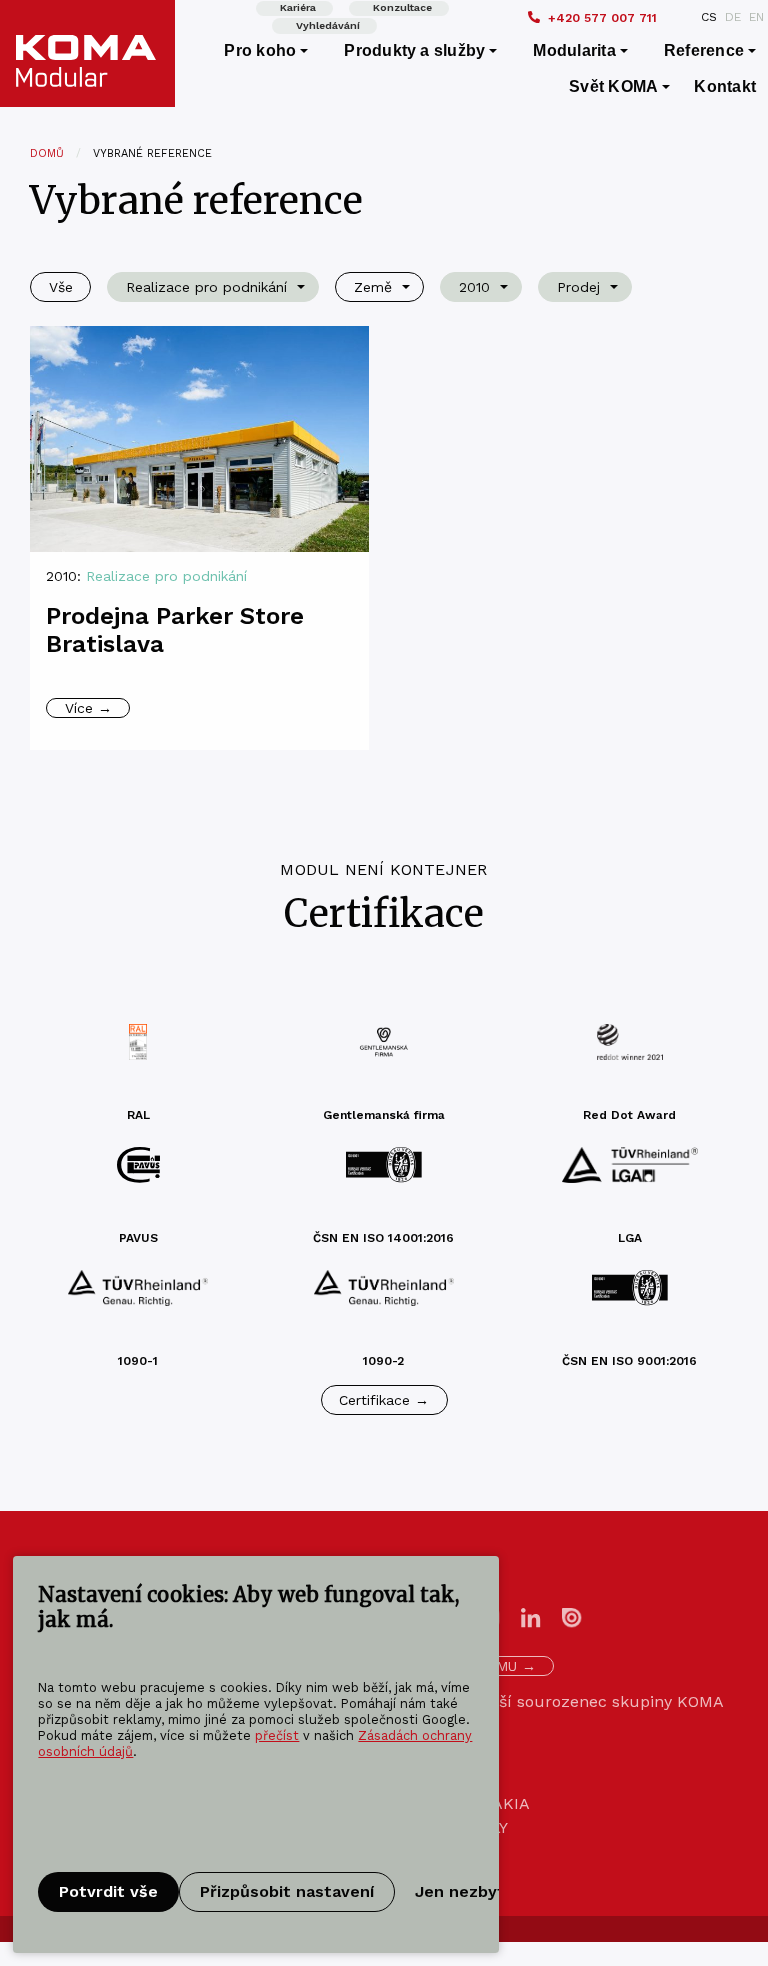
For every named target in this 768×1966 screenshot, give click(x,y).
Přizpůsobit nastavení (287, 1891)
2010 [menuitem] (474, 287)
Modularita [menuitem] (574, 50)
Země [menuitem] (373, 287)
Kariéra (298, 7)
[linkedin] (531, 1616)
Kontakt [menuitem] (725, 86)
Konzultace (402, 7)
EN (756, 17)
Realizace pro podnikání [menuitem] (206, 287)
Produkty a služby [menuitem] (414, 50)
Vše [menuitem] (61, 287)
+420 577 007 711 (602, 18)
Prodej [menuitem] (578, 287)
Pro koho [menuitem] (260, 50)
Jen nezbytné (470, 1891)
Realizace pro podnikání (166, 576)
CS (709, 17)
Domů (47, 153)
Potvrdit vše (108, 1891)
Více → (88, 708)
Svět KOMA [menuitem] (613, 86)
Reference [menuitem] (704, 50)
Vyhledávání (328, 25)
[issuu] (572, 1616)
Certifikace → (384, 1400)
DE (733, 17)
